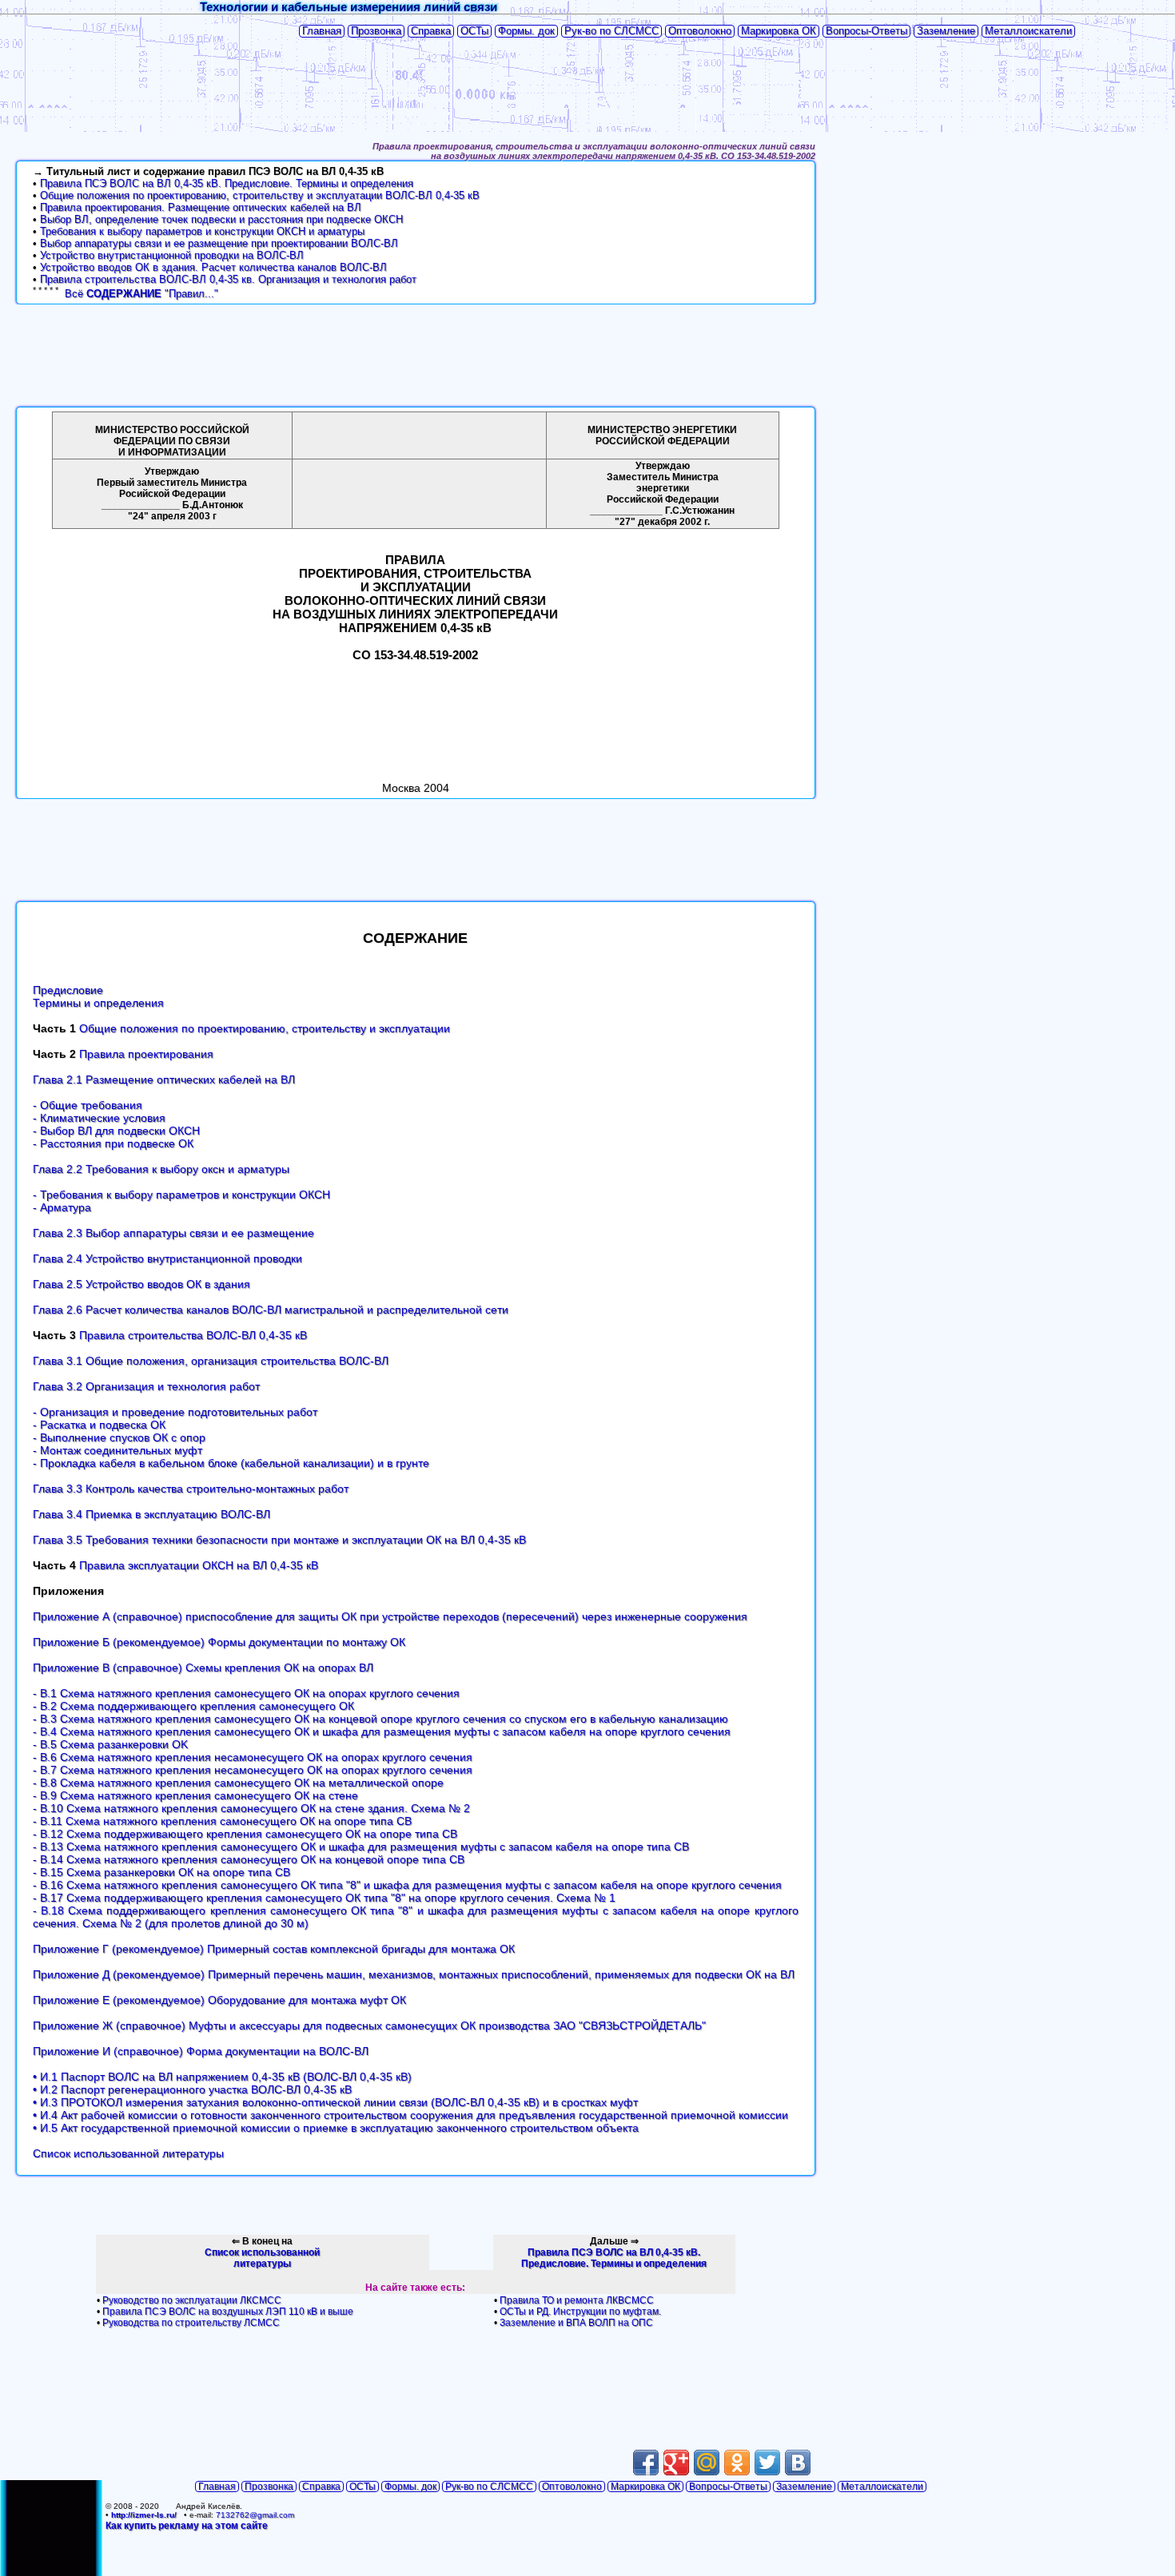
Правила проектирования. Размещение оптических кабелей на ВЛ (201, 207)
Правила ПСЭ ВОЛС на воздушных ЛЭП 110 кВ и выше (228, 2312)
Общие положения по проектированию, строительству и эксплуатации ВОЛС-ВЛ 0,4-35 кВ (260, 195)
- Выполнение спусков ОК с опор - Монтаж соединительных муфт (119, 1444)
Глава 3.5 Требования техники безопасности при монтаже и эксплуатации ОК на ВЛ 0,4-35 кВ (279, 1540)
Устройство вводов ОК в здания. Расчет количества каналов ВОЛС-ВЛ (213, 267)
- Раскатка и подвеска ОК (99, 1425)
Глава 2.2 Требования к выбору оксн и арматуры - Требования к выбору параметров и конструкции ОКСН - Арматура (181, 1188)
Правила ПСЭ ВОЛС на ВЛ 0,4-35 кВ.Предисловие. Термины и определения (614, 2258)
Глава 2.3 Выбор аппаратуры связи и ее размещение (173, 1233)
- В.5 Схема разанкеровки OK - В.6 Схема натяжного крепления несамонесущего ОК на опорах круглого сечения (253, 1751)
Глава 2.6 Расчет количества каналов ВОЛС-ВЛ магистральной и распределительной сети (271, 1310)
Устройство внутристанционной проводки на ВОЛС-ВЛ (172, 255)
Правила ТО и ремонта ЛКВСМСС (577, 2300)
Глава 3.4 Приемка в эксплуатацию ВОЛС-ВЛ (151, 1514)
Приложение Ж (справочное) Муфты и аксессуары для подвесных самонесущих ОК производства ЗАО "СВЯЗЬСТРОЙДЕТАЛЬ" (369, 2025)
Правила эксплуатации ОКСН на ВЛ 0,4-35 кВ (199, 1565)
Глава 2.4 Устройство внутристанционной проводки (167, 1258)
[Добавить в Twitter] (767, 2463)
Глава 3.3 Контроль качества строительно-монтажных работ (191, 1489)
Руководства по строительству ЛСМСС (191, 2323)
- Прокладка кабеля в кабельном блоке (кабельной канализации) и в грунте (231, 1463)
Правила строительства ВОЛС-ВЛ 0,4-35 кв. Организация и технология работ (228, 279)
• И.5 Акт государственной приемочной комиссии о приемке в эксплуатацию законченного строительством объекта (336, 2128)
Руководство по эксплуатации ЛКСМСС (192, 2300)
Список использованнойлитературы (262, 2258)
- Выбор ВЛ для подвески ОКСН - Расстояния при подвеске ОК (116, 1137)
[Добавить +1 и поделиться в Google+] (676, 2463)
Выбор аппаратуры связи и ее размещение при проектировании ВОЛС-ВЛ (219, 243)
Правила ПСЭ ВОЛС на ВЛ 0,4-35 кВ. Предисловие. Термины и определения (227, 183)
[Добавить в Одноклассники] (737, 2463)
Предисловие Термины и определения (98, 996)
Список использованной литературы (128, 2153)
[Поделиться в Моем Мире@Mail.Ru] (707, 2463)
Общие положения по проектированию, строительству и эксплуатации (265, 1028)
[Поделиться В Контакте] (798, 2463)
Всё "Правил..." (141, 294)
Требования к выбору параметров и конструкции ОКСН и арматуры (202, 231)
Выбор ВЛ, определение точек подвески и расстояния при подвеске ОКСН (221, 219)
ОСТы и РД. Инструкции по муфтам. (580, 2312)
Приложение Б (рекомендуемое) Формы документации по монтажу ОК (219, 1642)
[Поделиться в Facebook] (646, 2463)
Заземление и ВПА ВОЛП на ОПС (576, 2323)
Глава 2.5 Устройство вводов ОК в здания (141, 1284)
